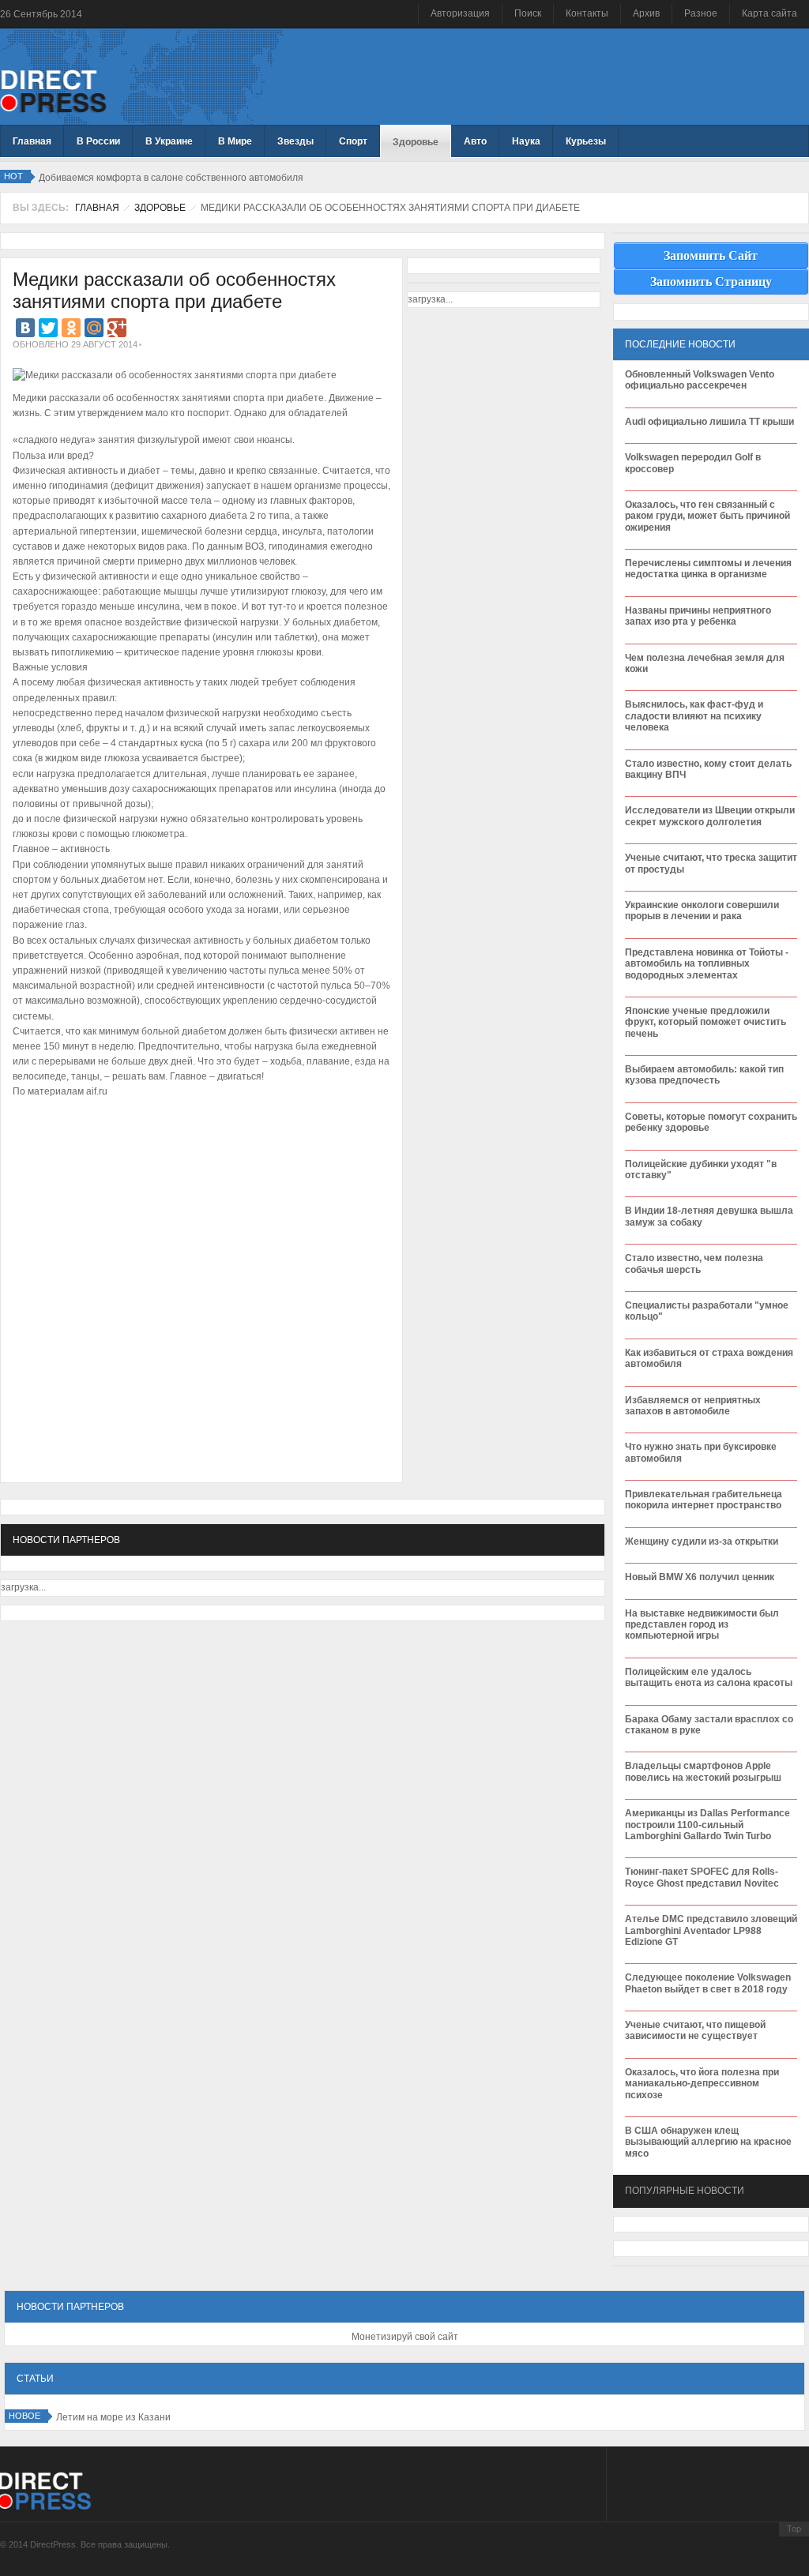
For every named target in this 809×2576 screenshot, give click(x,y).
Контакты (587, 13)
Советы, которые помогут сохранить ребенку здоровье (711, 1122)
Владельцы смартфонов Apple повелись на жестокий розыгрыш (703, 1771)
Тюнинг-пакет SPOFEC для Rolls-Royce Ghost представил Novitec (702, 1877)
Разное (701, 13)
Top (794, 2529)
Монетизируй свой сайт (405, 2337)
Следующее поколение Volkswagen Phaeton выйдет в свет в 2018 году (708, 1983)
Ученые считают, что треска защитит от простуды (711, 863)
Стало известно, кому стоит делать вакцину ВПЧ (708, 769)
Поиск (528, 13)
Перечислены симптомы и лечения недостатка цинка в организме (708, 569)
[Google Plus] (117, 328)
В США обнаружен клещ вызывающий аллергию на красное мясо (708, 2142)
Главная (97, 208)
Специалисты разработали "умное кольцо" (707, 1311)
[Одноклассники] (71, 328)
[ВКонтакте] (25, 328)
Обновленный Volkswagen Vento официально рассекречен (700, 380)
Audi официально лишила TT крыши (709, 422)
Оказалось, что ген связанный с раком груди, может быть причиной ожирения (707, 516)
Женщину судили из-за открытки (702, 1541)
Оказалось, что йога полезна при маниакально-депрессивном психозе (702, 2084)
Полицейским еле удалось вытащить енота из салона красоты (709, 1677)
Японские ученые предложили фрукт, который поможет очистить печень (706, 1022)
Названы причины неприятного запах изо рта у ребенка (698, 616)
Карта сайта (769, 13)
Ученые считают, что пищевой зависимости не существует (695, 2030)
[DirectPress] (53, 90)
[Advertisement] (198, 1151)
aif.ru (97, 1091)
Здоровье (160, 208)
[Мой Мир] (94, 328)
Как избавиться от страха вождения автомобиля (709, 1358)
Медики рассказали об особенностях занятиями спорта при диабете (174, 291)
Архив (646, 13)
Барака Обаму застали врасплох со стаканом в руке (709, 1725)
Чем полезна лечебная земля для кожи (705, 663)
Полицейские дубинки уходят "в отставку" (701, 1170)
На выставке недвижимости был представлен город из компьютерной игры (702, 1625)
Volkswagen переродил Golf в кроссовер (693, 463)
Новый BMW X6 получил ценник (700, 1577)
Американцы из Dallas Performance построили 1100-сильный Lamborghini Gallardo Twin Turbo (707, 1825)
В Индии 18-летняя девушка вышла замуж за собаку (709, 1216)
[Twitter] (48, 328)
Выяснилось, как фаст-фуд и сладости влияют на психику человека (694, 716)
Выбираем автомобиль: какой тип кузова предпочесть (704, 1075)
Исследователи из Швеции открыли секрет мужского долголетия (710, 816)
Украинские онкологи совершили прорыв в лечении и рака (702, 911)
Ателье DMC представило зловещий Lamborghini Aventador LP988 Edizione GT (711, 1930)
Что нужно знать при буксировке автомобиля (701, 1452)
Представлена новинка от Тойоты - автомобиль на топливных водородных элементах (707, 964)
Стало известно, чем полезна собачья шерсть (694, 1264)
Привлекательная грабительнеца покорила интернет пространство (704, 1500)
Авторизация (460, 13)
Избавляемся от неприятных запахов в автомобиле (693, 1406)
